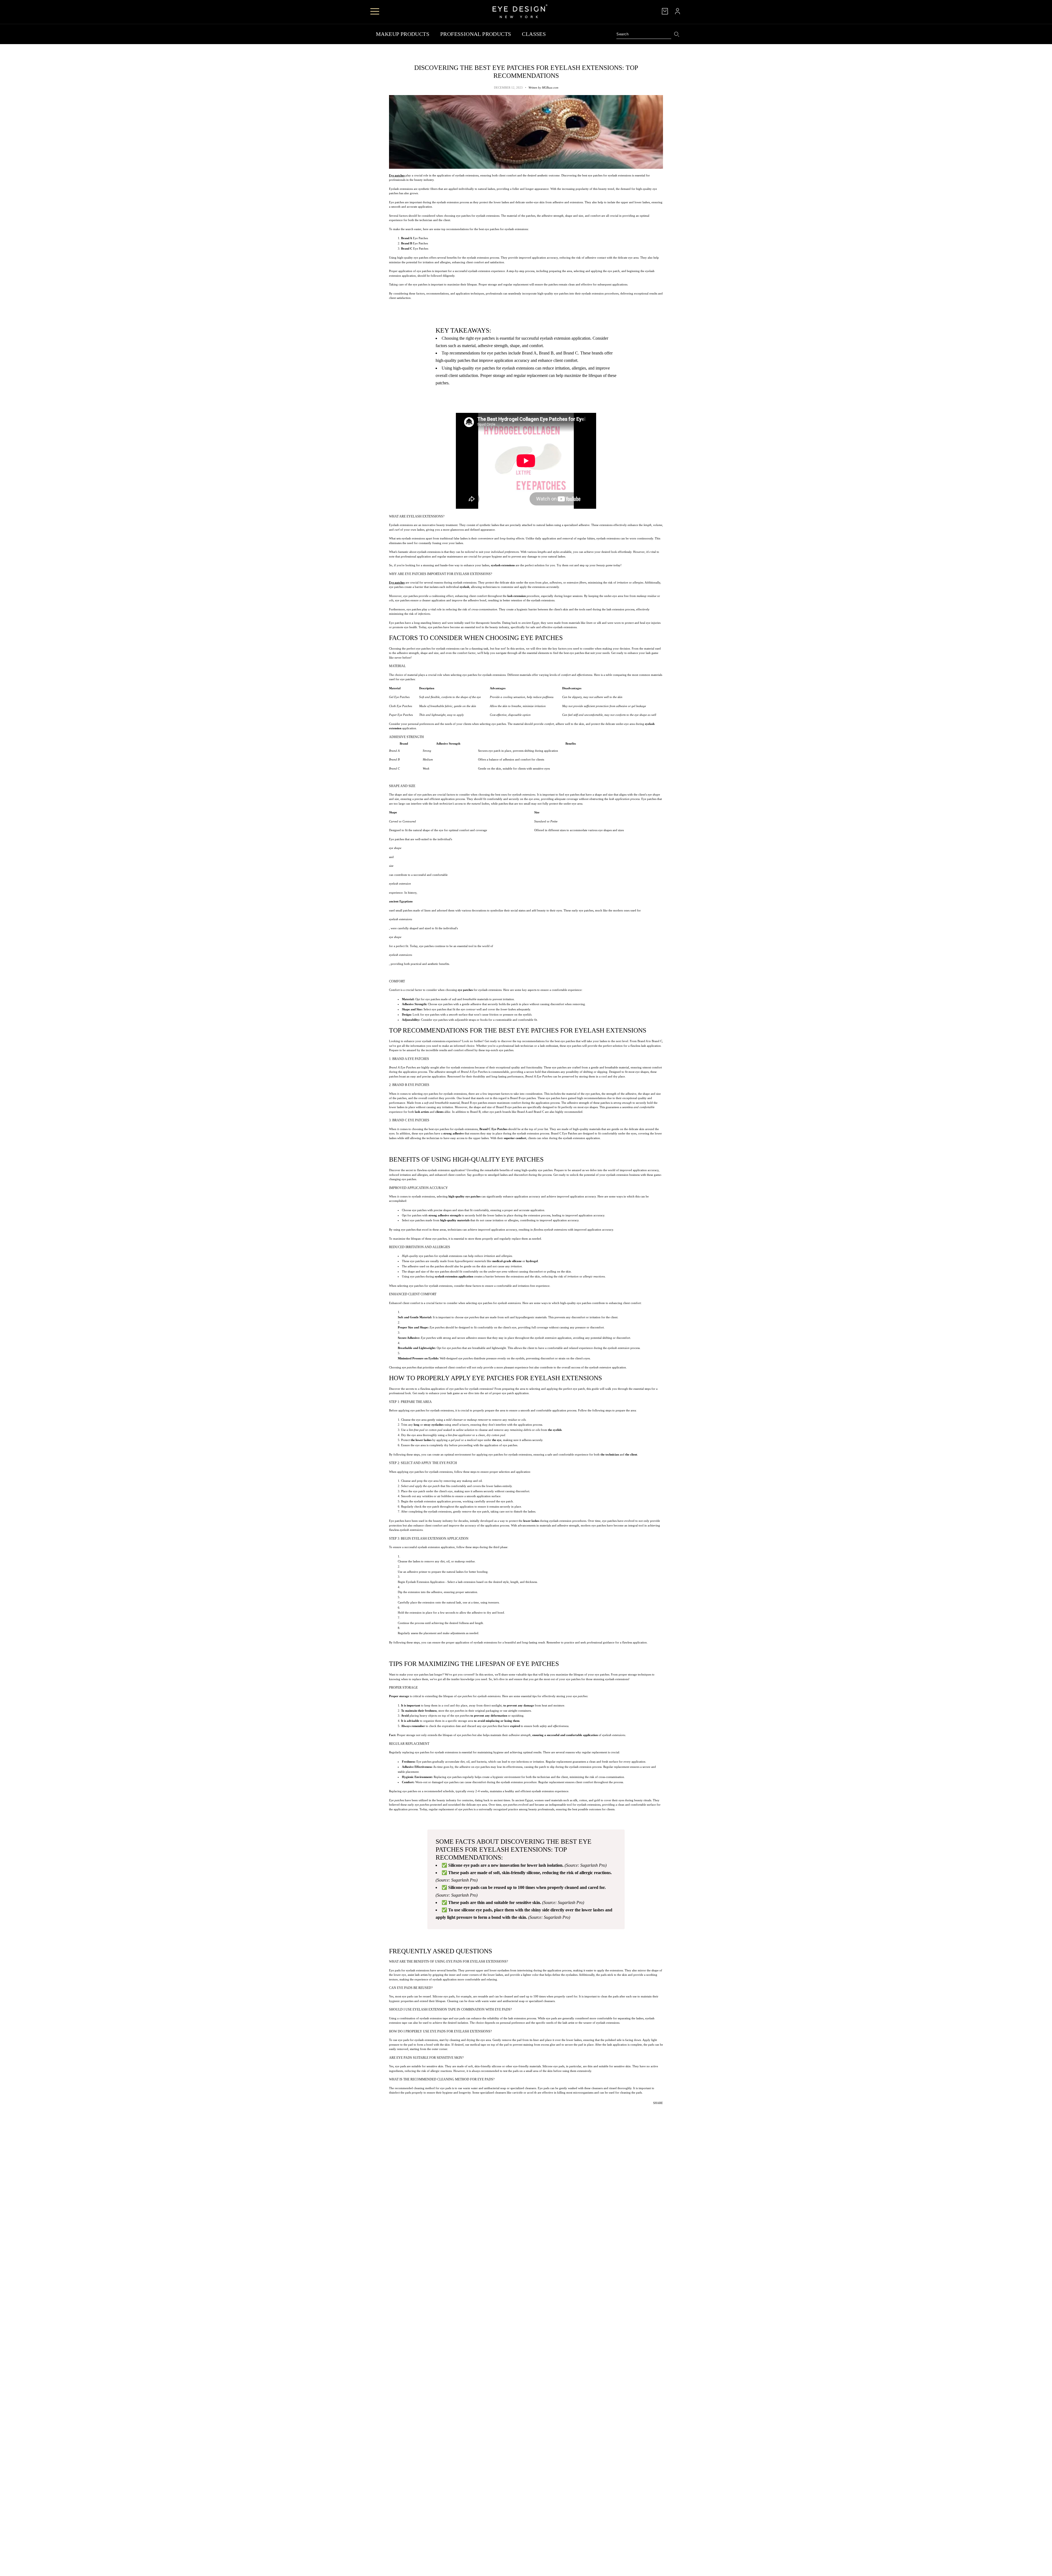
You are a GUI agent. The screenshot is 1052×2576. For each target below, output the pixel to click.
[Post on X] (651, 2111)
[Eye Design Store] (520, 11)
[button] (663, 2111)
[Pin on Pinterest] (655, 2111)
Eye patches (397, 175)
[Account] (677, 11)
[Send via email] (659, 2111)
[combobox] (644, 34)
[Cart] (665, 11)
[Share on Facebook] (648, 2111)
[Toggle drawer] (375, 11)
